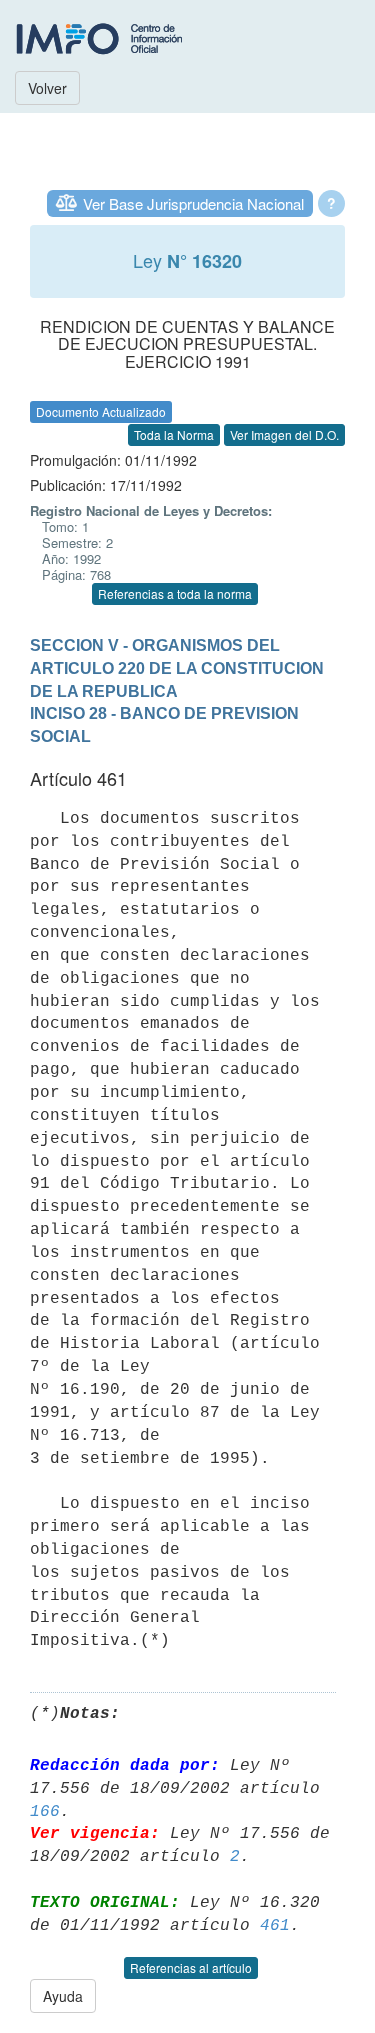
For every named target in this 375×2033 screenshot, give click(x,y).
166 (45, 1812)
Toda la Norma (174, 434)
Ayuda (63, 1996)
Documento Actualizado (101, 411)
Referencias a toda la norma (175, 593)
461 (275, 1926)
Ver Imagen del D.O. (284, 434)
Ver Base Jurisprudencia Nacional (193, 203)
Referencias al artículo (191, 1967)
